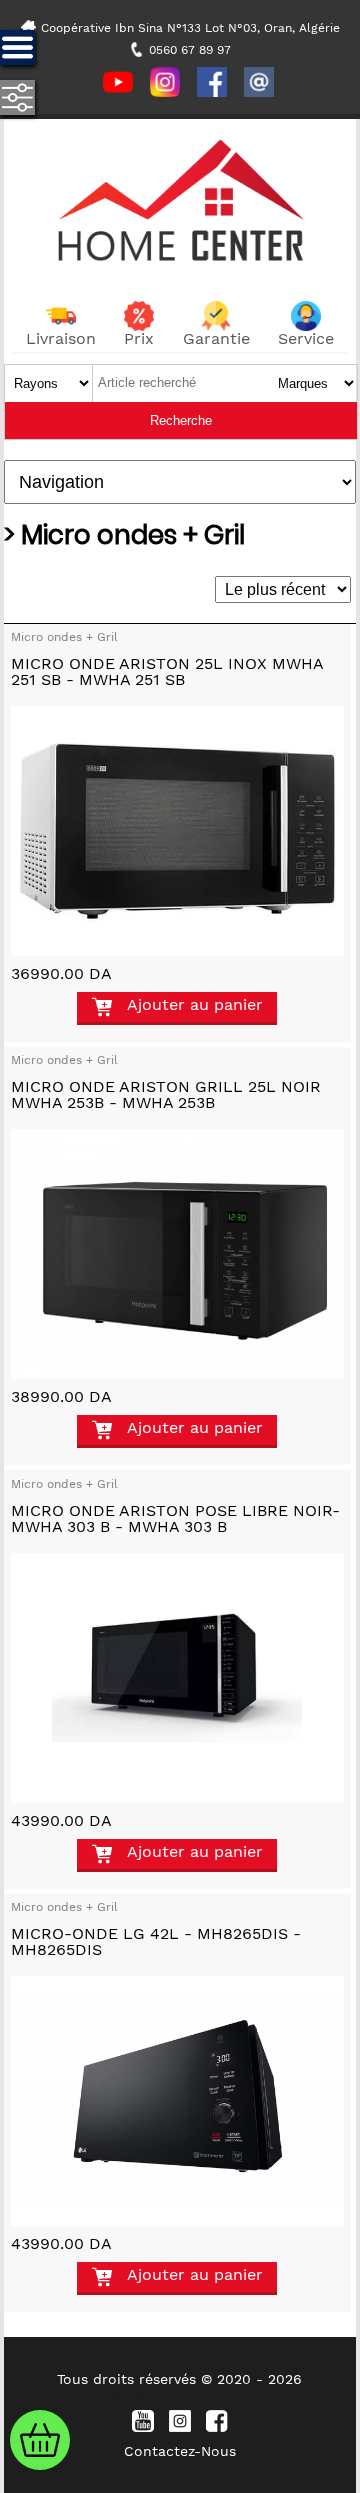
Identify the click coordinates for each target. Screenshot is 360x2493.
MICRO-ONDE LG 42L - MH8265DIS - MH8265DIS (156, 1941)
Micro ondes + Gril (64, 637)
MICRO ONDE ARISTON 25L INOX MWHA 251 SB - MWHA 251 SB (167, 671)
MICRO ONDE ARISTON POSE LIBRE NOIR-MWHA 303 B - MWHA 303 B (175, 1518)
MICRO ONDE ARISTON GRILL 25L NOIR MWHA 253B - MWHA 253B (166, 1094)
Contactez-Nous (180, 2451)
